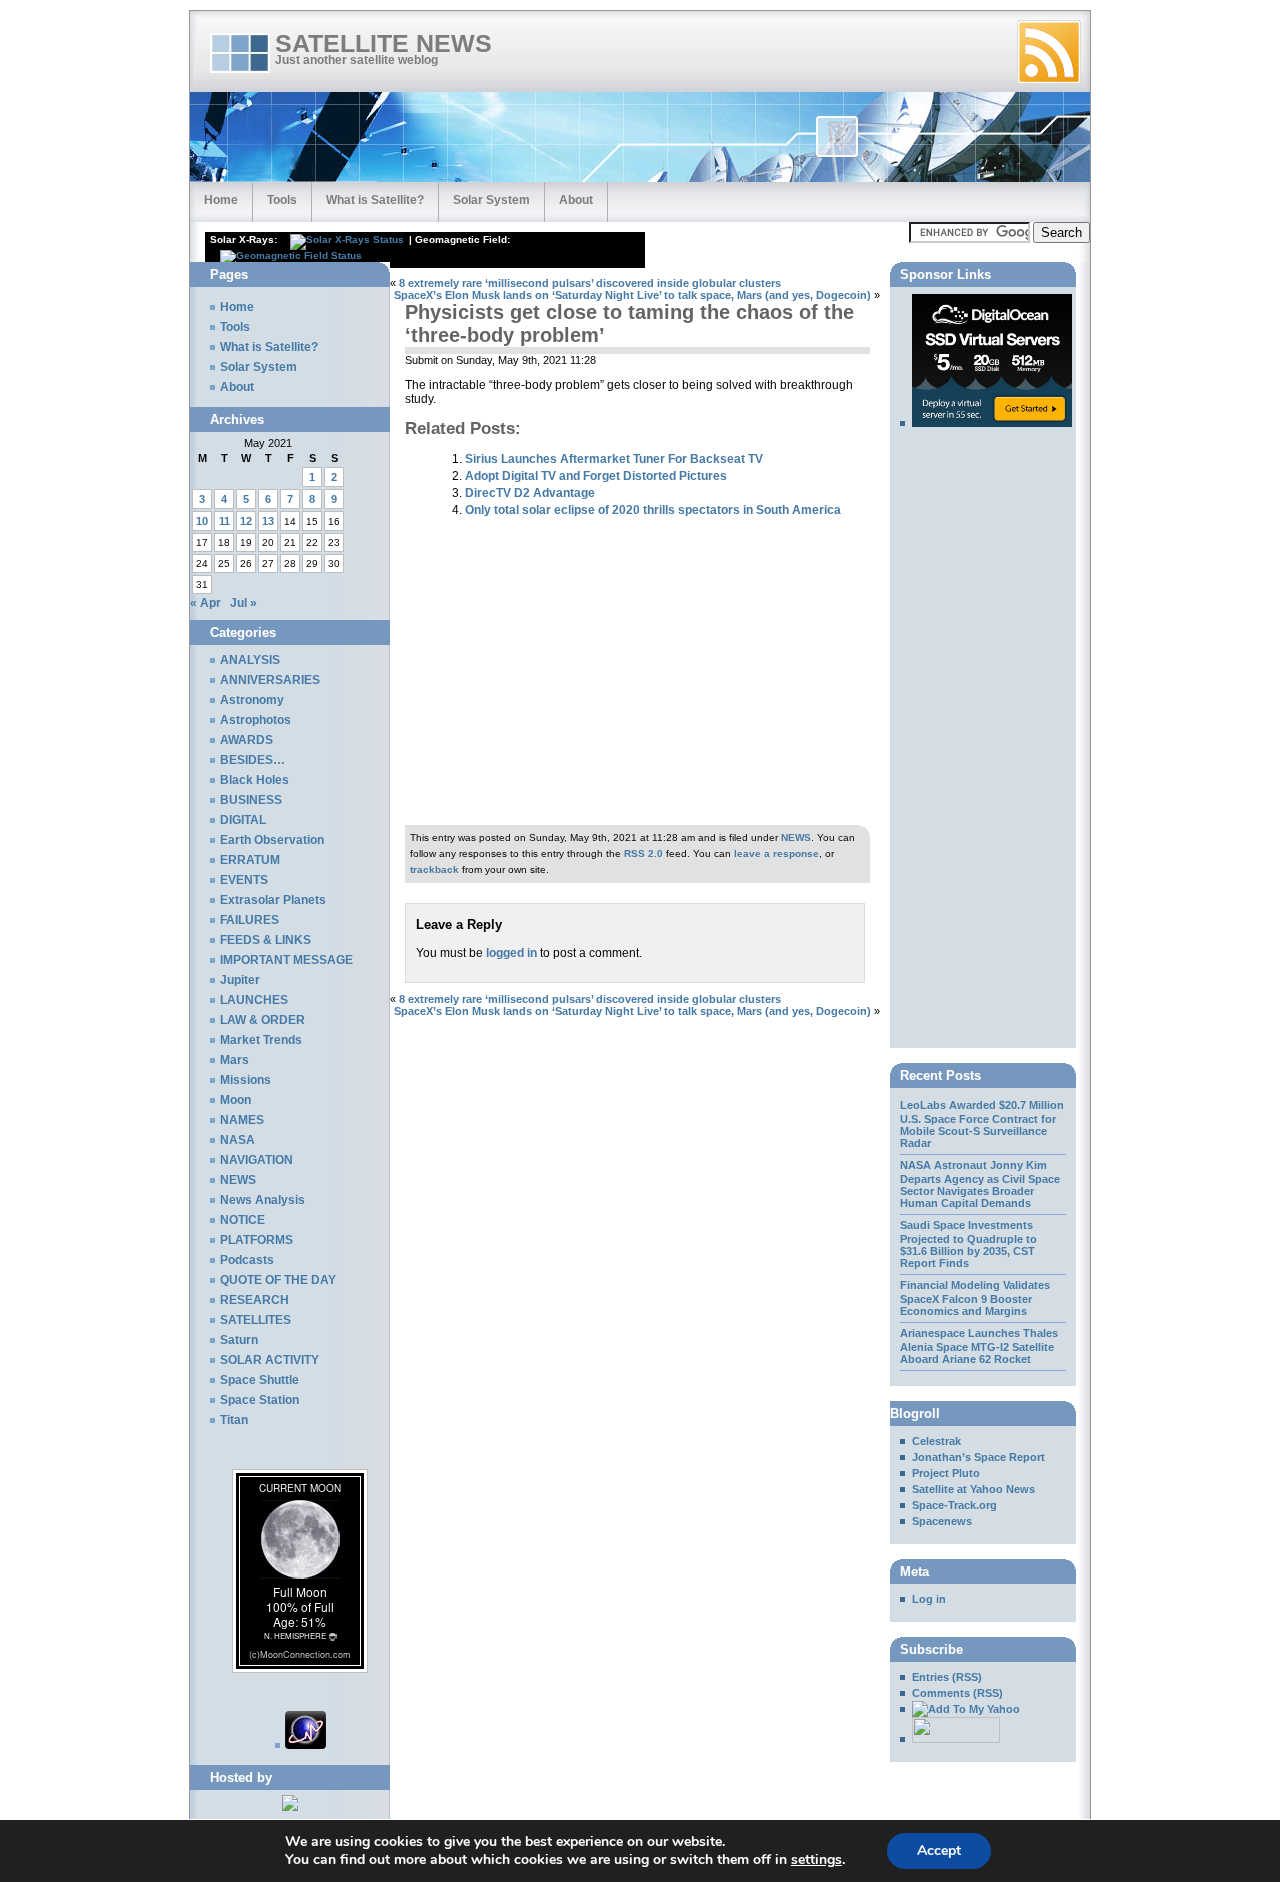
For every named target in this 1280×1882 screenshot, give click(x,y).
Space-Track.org (954, 1505)
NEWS (796, 837)
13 (268, 521)
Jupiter (240, 980)
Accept (939, 1850)
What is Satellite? (375, 200)
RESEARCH (254, 1300)
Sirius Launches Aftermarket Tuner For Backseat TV (614, 458)
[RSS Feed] (1049, 52)
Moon (235, 1100)
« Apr (205, 603)
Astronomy (252, 700)
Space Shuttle (259, 1380)
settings (816, 1860)
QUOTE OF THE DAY (278, 1280)
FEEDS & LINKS (265, 940)
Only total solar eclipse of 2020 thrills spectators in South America (653, 509)
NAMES (242, 1120)
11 (224, 521)
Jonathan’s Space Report (978, 1457)
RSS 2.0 (643, 853)
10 (202, 521)
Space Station (259, 1400)
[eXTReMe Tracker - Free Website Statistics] (300, 1745)
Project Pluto (946, 1473)
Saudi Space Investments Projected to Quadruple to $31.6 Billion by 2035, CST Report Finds (968, 1244)
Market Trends (261, 1040)
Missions (245, 1080)
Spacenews (942, 1521)
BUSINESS (251, 800)
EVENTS (244, 880)
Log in (929, 1599)
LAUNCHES (254, 1000)
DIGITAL (243, 820)
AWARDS (246, 740)
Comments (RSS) (957, 1693)
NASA (237, 1140)
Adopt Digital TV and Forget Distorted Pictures (596, 475)
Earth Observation (272, 840)
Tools (282, 200)
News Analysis (262, 1200)
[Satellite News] (960, 1709)
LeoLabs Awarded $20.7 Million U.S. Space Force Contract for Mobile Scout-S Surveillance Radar (982, 1124)
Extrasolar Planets (273, 900)
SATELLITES (255, 1320)
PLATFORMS (256, 1240)
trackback (434, 869)
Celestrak (936, 1441)
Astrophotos (255, 720)
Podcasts (247, 1260)
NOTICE (242, 1220)
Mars (234, 1060)
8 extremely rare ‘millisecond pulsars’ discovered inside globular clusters (590, 283)
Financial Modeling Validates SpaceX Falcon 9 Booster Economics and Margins (975, 1298)
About (576, 200)
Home (221, 200)
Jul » (243, 603)
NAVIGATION (256, 1160)
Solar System (491, 200)
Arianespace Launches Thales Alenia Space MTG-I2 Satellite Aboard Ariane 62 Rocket (979, 1346)
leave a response (776, 853)
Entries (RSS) (947, 1677)
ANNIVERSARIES (270, 680)
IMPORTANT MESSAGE (286, 960)
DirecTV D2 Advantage (530, 492)
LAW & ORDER (262, 1020)
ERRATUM (250, 860)
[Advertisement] (624, 269)
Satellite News (383, 43)
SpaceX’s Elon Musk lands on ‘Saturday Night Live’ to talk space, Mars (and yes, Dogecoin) (632, 295)
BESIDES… (252, 760)
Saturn (239, 1340)
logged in (511, 953)
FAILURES (249, 920)
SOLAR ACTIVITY (269, 1360)
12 (246, 521)
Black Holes (254, 780)
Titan (234, 1420)
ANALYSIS (250, 660)
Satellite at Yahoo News (973, 1489)
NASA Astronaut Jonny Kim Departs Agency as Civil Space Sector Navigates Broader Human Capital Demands (980, 1184)
